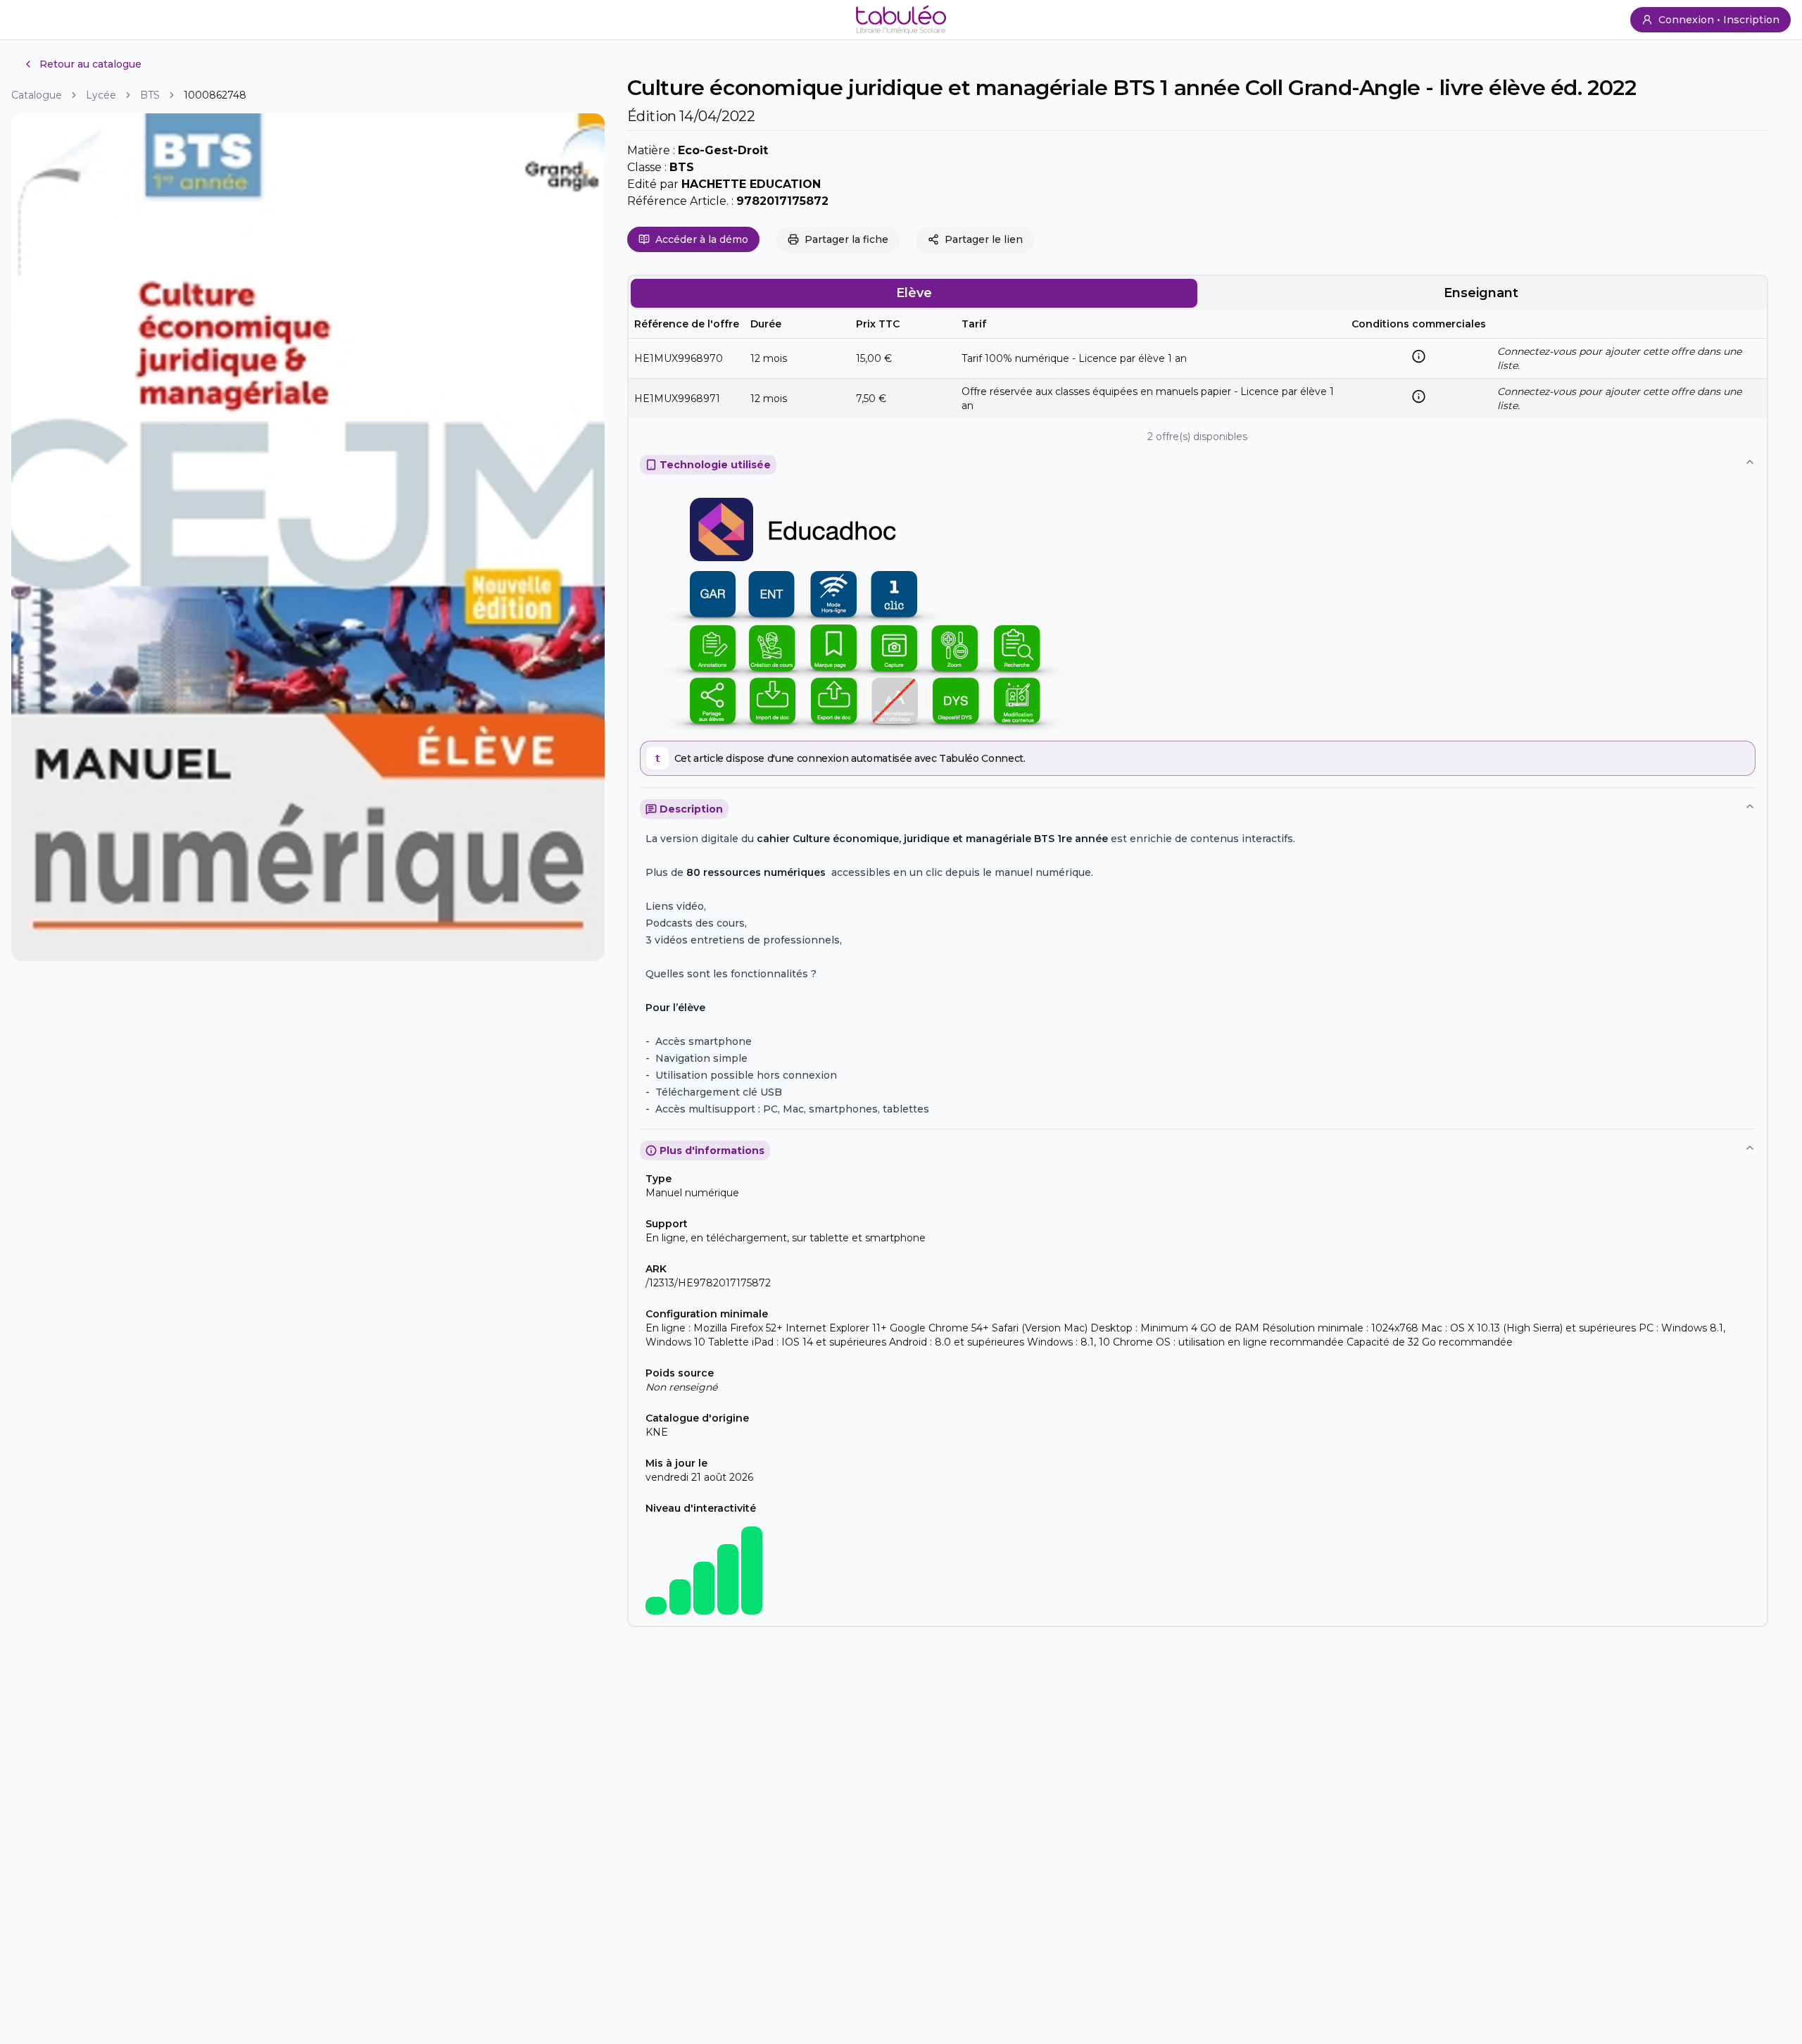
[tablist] (1198, 293)
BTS (150, 95)
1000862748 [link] (215, 95)
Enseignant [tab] (1481, 293)
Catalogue (37, 95)
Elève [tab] (914, 293)
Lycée (101, 95)
